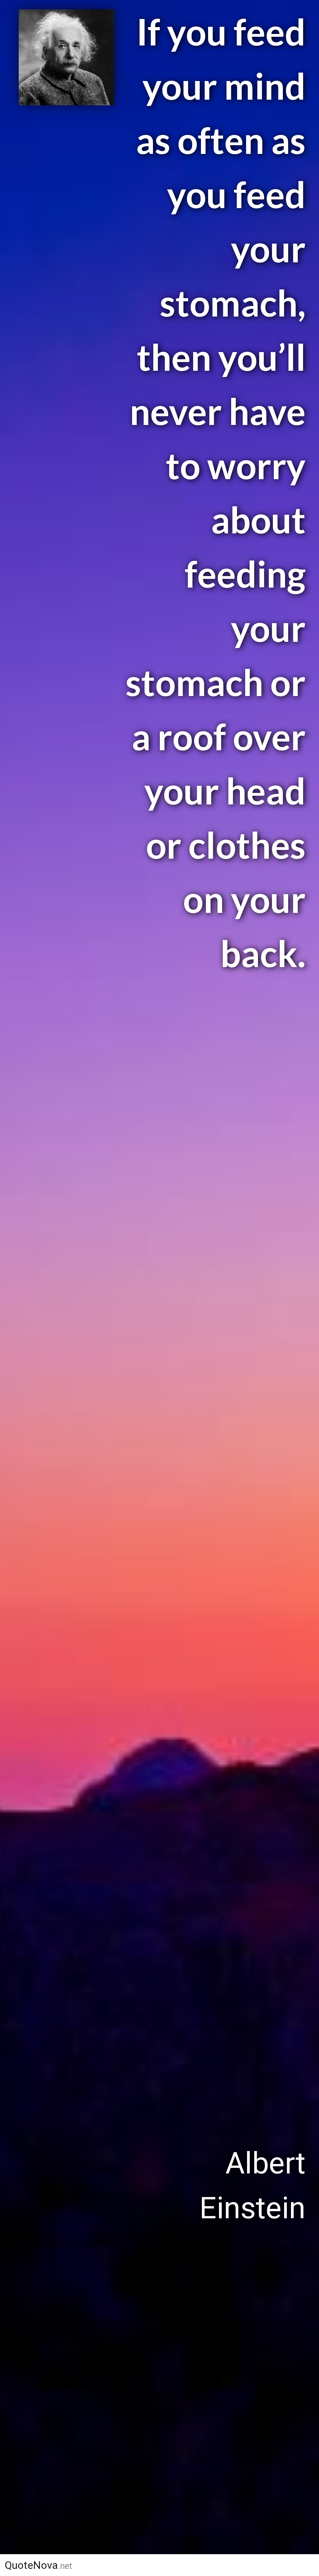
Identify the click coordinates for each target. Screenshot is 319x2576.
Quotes (171, 2565)
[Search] (303, 2565)
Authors (114, 2565)
